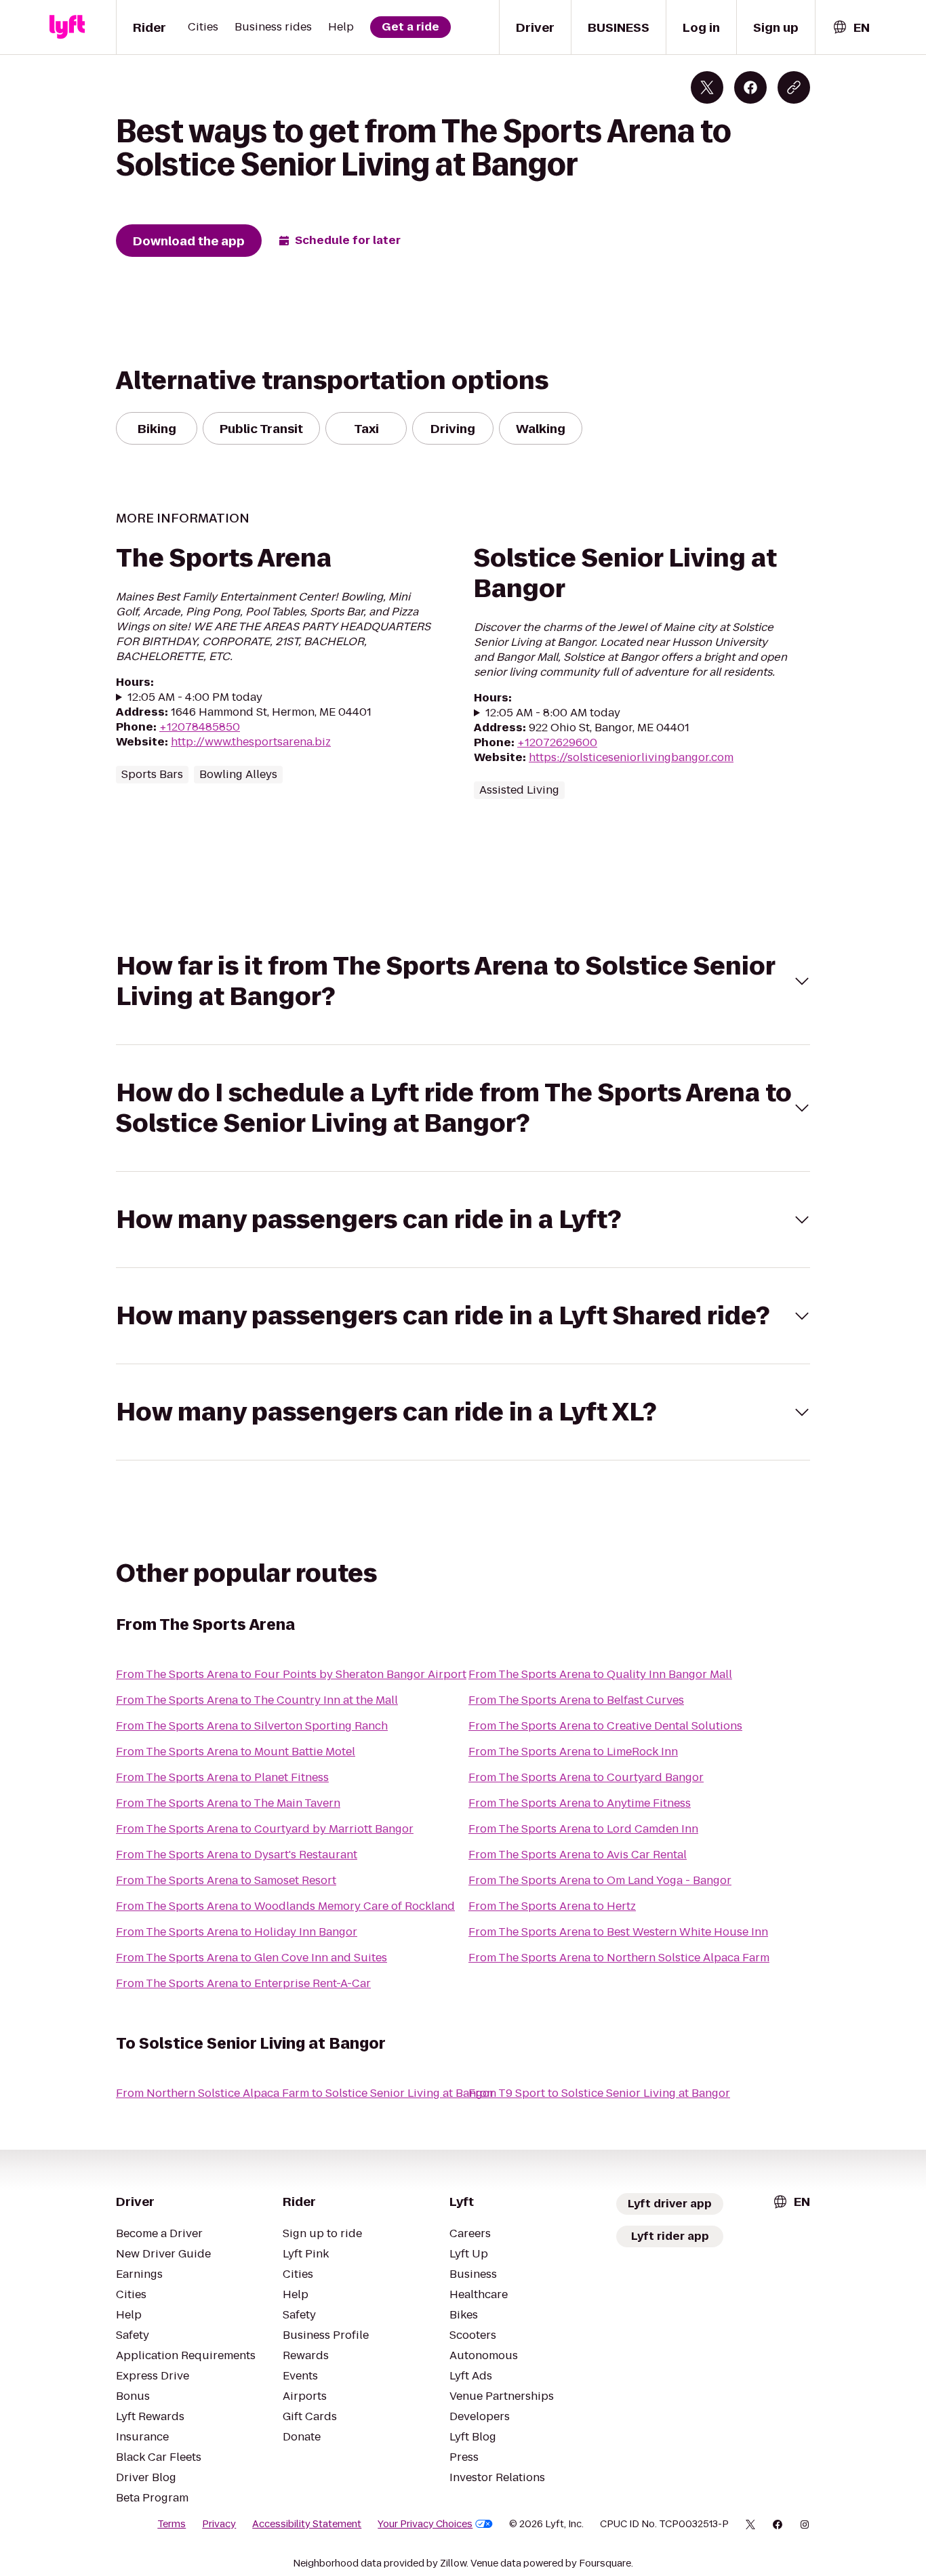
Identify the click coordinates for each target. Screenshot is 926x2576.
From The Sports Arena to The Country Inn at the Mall (257, 1700)
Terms (172, 2524)
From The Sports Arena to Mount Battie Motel (236, 1752)
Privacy (219, 2524)
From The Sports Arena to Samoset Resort (226, 1880)
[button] (463, 981)
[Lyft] (67, 27)
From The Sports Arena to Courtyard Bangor (586, 1777)
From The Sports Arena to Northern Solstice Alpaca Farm (619, 1958)
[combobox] (851, 27)
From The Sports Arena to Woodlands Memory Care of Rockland (285, 1906)
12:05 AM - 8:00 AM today (553, 713)
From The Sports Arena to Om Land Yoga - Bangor (600, 1880)
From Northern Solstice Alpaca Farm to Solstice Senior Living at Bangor (305, 2093)
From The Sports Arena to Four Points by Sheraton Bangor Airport (291, 1674)
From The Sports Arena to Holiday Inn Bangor (237, 1932)
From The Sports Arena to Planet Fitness (222, 1777)
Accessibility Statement (307, 2524)
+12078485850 (200, 727)
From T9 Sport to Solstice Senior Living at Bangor (599, 2093)
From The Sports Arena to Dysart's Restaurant (237, 1855)
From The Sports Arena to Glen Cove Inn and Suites (251, 1958)
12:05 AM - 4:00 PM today (195, 697)
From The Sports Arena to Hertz (552, 1906)
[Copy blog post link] (794, 87)
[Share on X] (707, 87)
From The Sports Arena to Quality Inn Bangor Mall (600, 1674)
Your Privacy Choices (425, 2524)
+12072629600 (557, 742)
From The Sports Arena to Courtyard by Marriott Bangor (265, 1829)
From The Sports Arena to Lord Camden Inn (583, 1829)
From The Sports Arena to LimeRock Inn (573, 1752)
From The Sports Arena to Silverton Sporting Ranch (252, 1726)
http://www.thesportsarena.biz (251, 742)
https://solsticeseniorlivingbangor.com (631, 757)
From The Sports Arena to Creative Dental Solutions (605, 1726)
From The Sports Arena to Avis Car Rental (578, 1855)
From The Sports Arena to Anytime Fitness (580, 1803)
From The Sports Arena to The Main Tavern (228, 1803)
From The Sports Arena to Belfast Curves (576, 1700)
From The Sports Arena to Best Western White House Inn (618, 1932)
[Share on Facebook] (750, 87)
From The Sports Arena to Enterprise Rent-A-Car (243, 1983)
